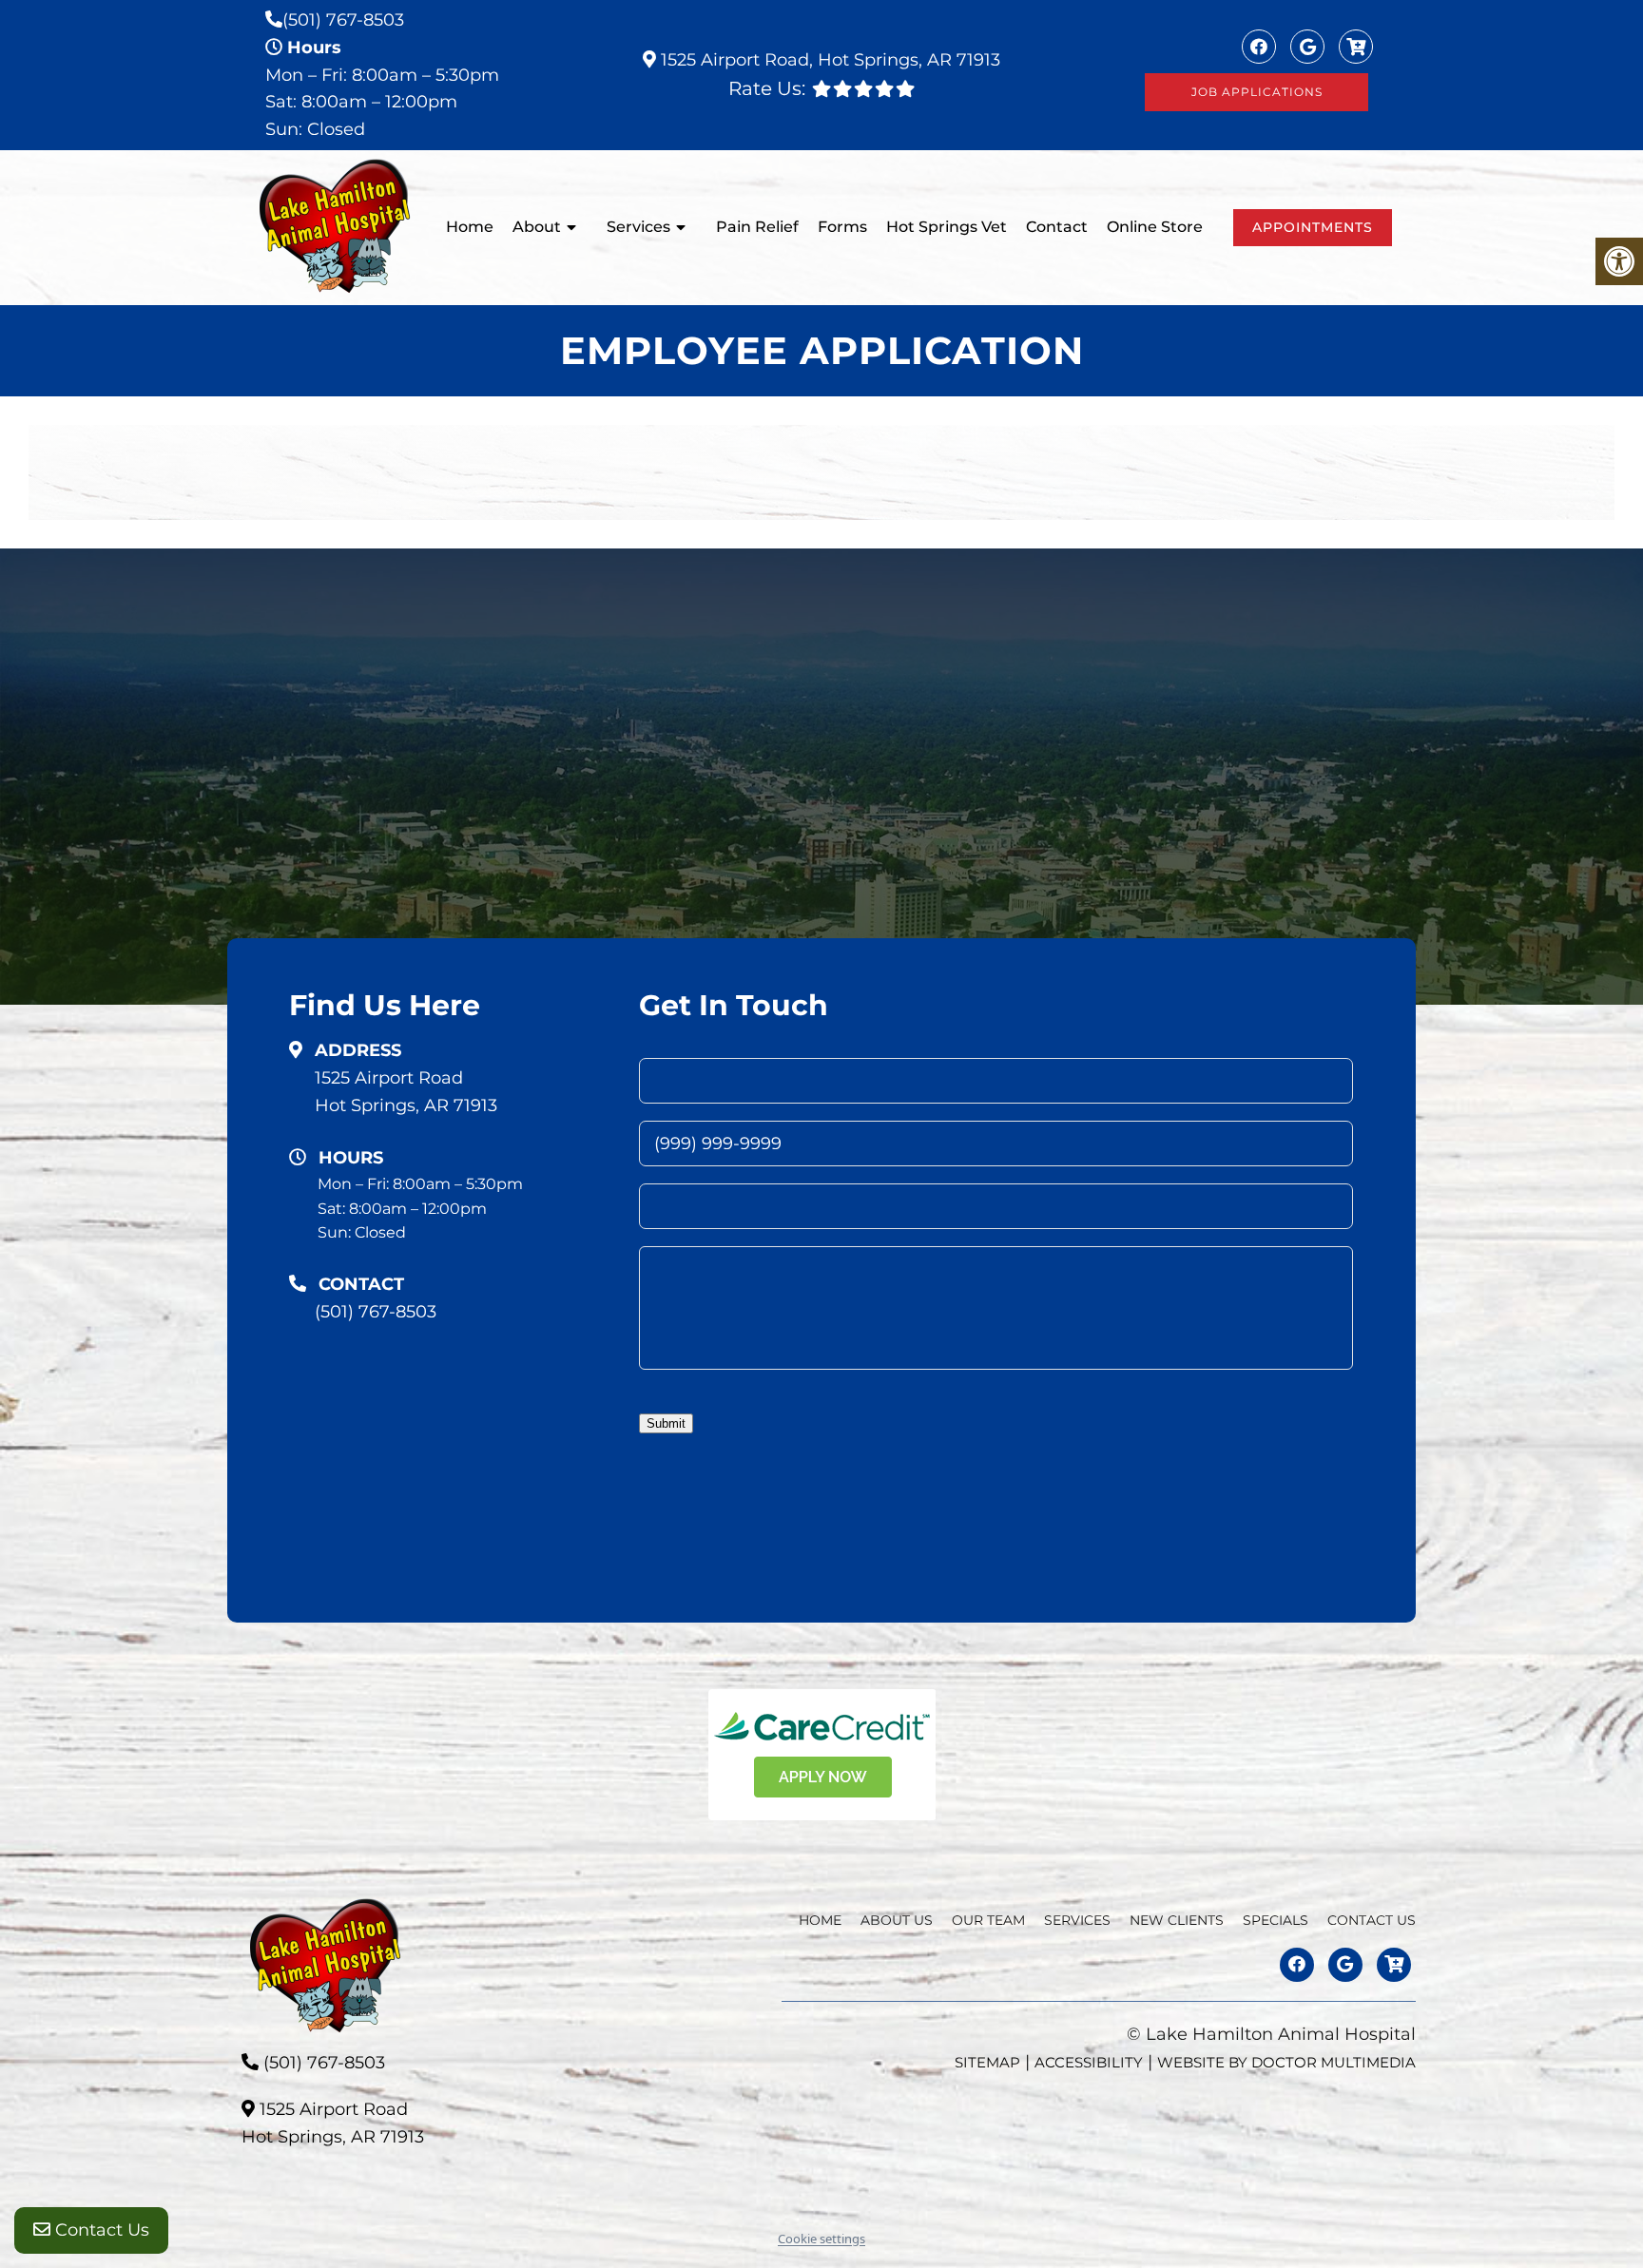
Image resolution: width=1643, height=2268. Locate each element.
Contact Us (100, 2230)
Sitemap (987, 2062)
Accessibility (1089, 2062)
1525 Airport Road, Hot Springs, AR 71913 (828, 60)
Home (470, 227)
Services (638, 227)
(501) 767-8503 (343, 20)
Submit (666, 1423)
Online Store (1155, 227)
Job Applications (1257, 92)
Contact (1057, 227)
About (537, 227)
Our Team (988, 1920)
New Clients (1177, 1920)
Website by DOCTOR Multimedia (1286, 2062)
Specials (1276, 1920)
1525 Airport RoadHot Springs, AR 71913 (406, 1092)
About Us (897, 1920)
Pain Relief (757, 227)
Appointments (1313, 227)
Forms (842, 227)
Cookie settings (821, 2239)
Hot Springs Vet (947, 227)
